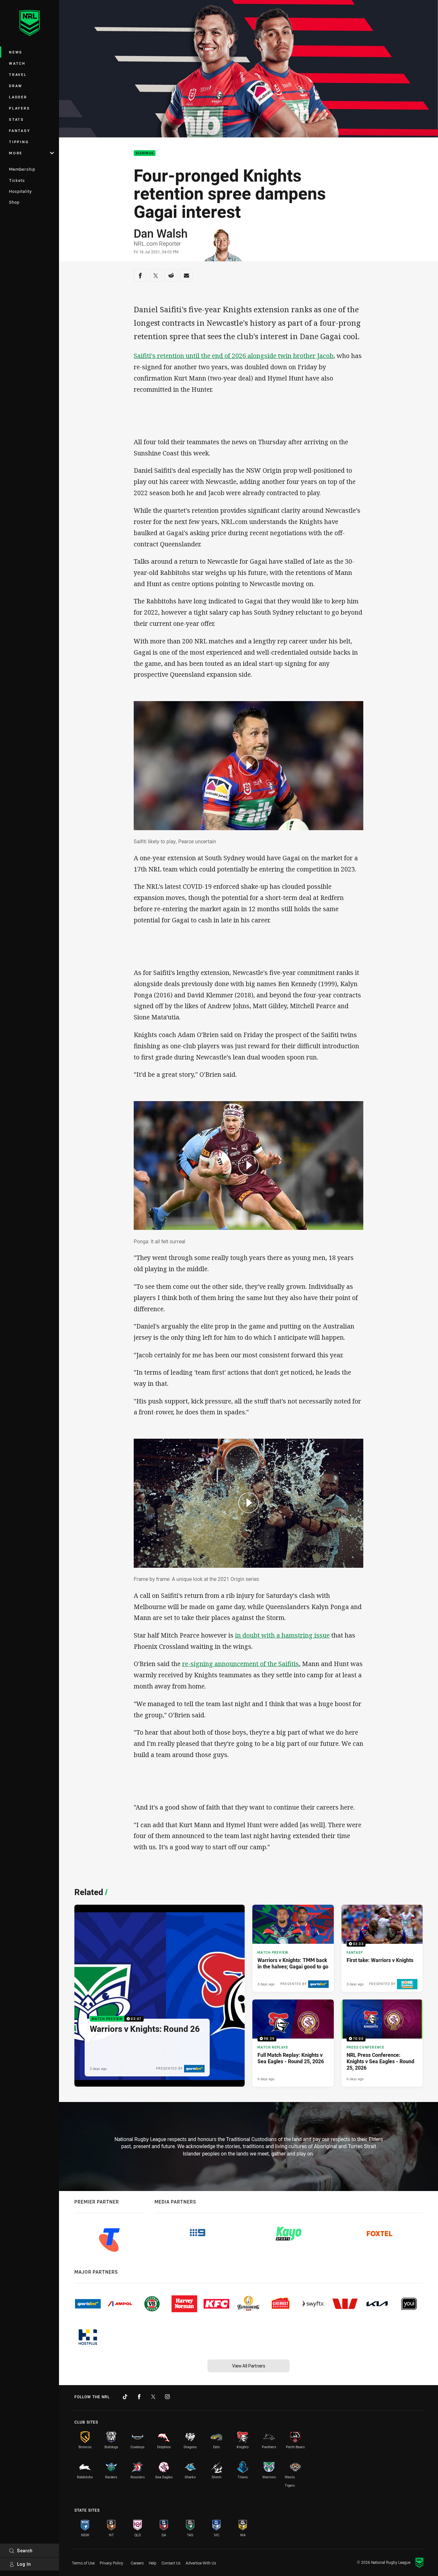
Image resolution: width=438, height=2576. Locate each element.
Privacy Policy (111, 2563)
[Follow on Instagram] (167, 2397)
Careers (137, 2563)
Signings (145, 153)
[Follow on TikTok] (125, 2397)
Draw (16, 86)
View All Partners (249, 2366)
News (16, 52)
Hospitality (20, 191)
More (16, 153)
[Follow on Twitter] (153, 2397)
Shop (14, 202)
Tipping (19, 142)
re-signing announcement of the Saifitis (240, 1664)
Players (19, 108)
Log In (24, 2564)
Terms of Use (83, 2563)
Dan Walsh (161, 233)
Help (153, 2563)
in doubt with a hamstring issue (282, 1635)
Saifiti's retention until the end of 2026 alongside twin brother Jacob (234, 356)
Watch (17, 63)
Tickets (17, 180)
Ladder (18, 97)
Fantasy (20, 131)
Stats (17, 119)
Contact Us (171, 2563)
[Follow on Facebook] (139, 2397)
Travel (18, 74)
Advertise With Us (201, 2563)
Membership (22, 169)
